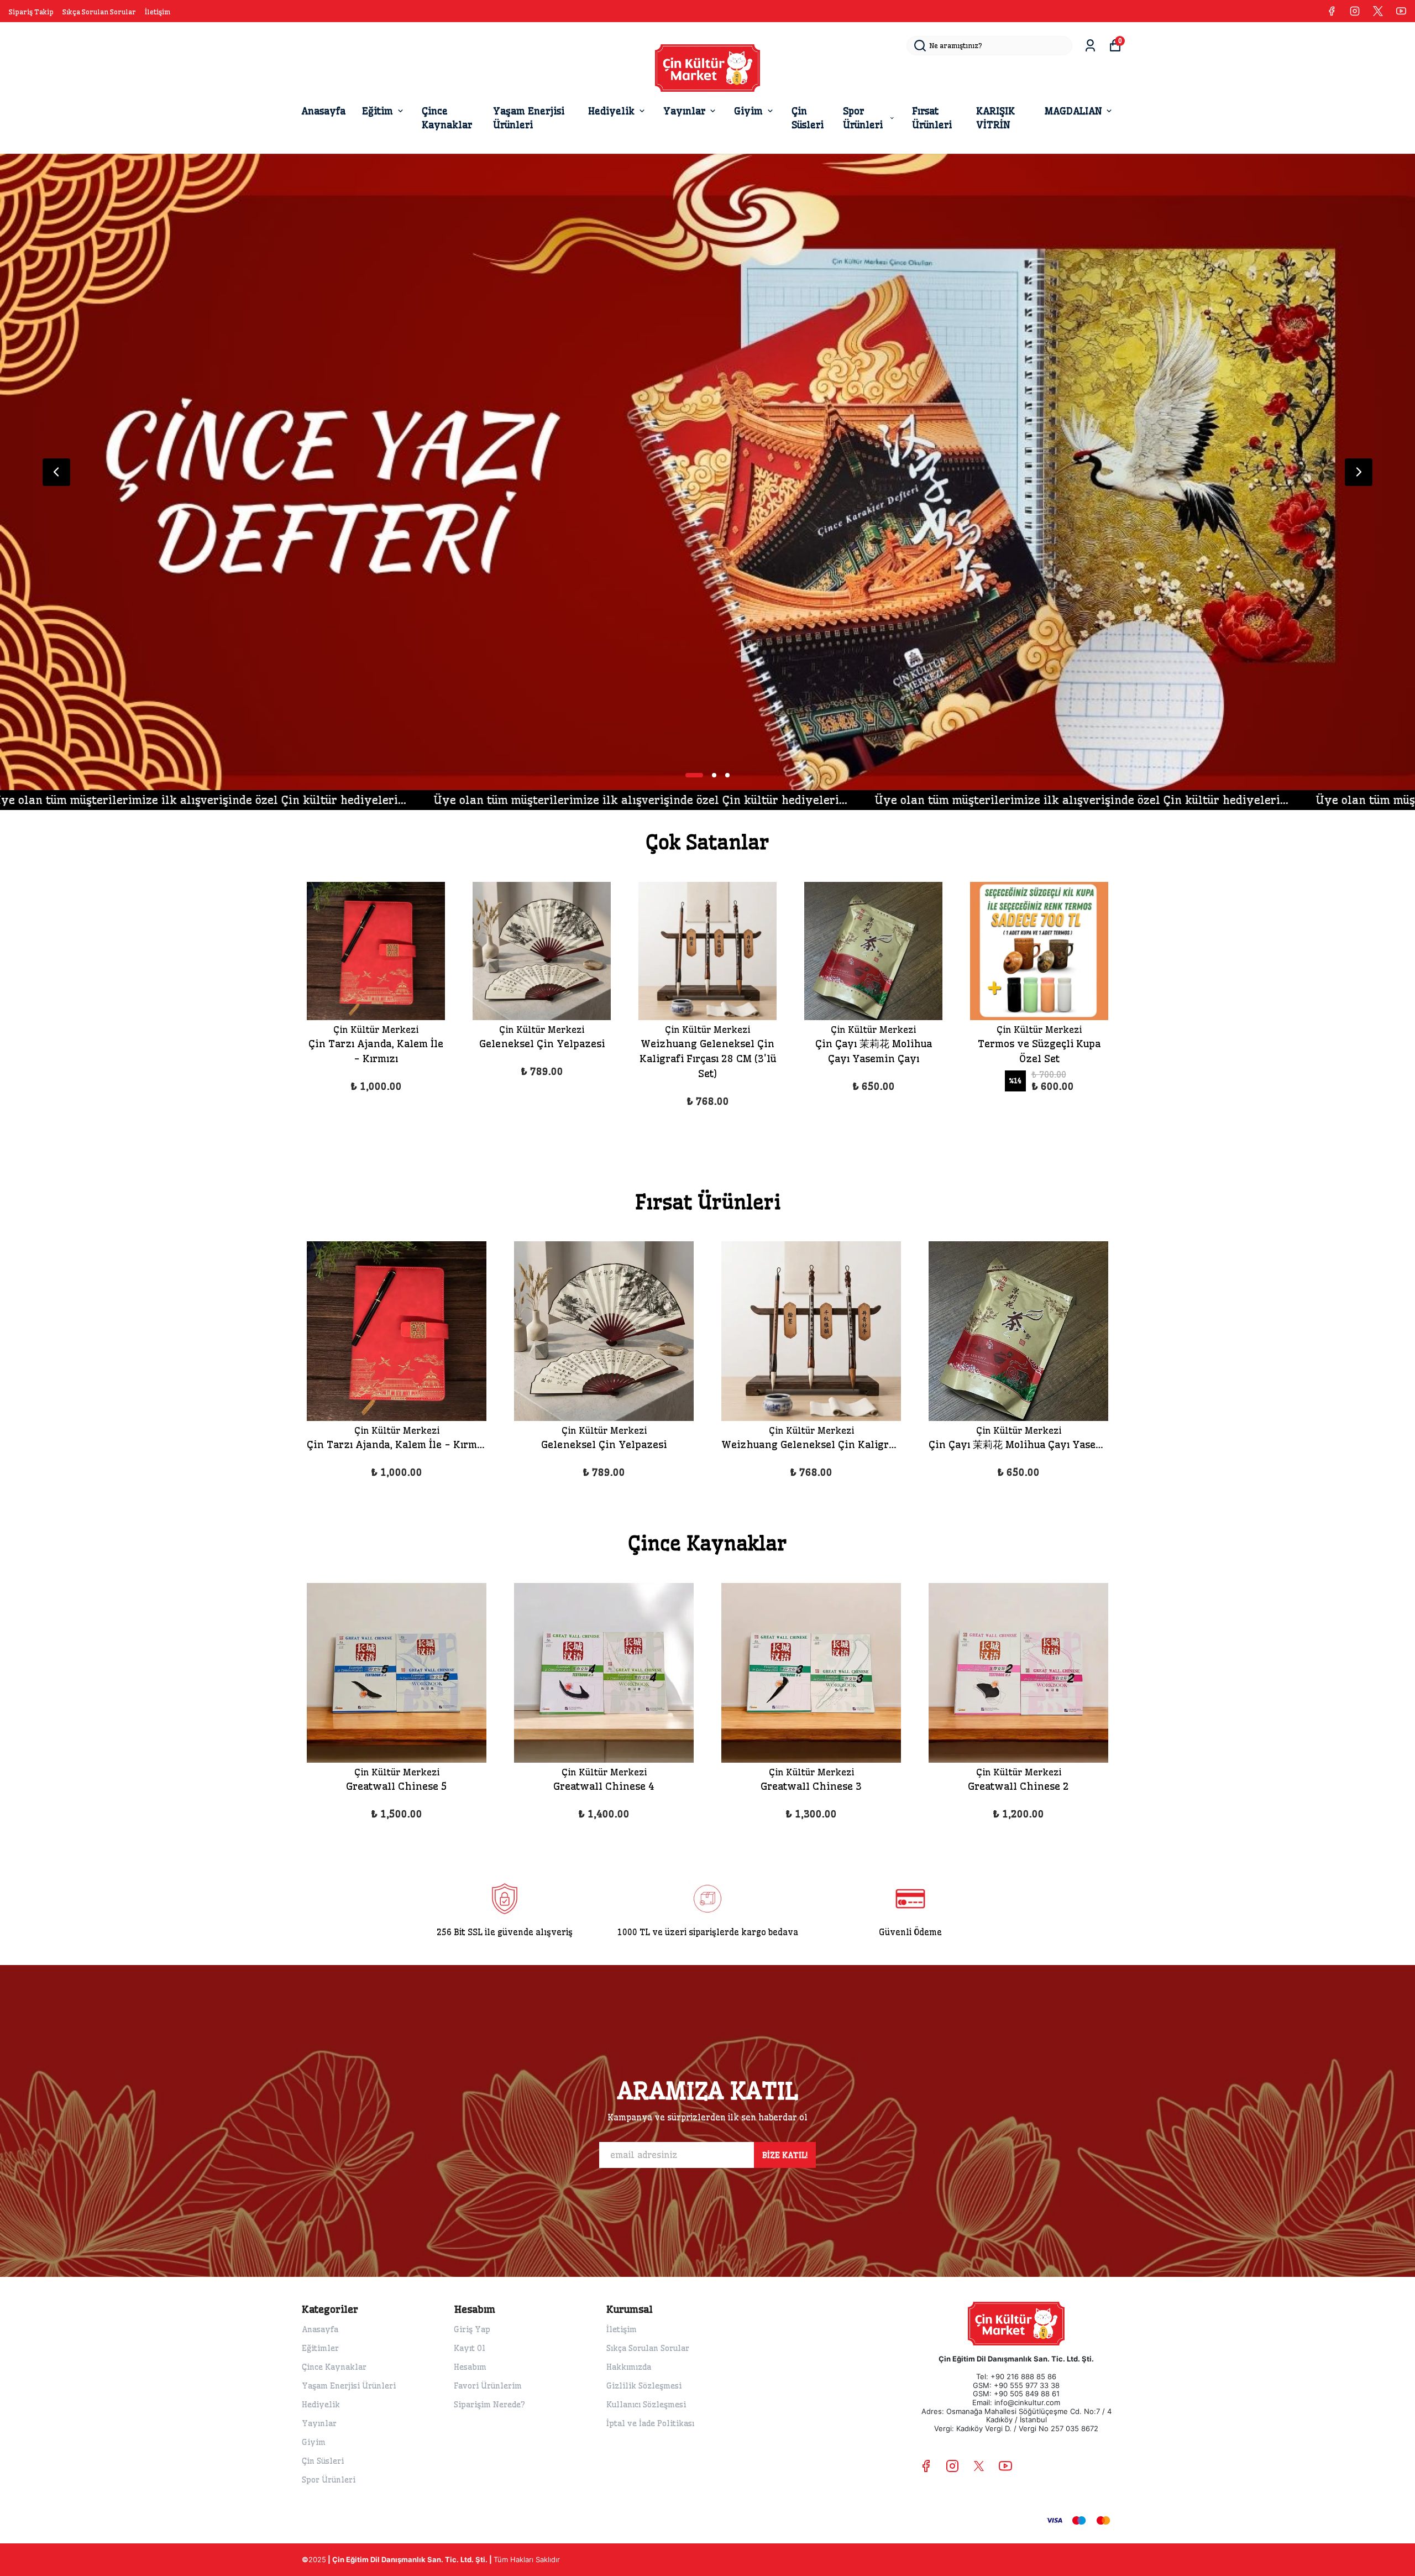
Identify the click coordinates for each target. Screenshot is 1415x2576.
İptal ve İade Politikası (650, 2423)
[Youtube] (1005, 2466)
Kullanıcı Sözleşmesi (646, 2405)
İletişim (158, 12)
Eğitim (378, 111)
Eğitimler (320, 2348)
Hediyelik (611, 111)
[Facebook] (926, 2466)
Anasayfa (323, 111)
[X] (979, 2466)
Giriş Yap (472, 2329)
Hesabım (470, 2367)
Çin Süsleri (808, 118)
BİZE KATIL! (785, 2155)
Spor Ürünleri (863, 118)
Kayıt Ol (470, 2348)
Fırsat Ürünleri (932, 118)
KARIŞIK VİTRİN (995, 118)
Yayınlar (684, 111)
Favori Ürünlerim (488, 2386)
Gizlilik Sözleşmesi (644, 2386)
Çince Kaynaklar (447, 118)
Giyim (748, 111)
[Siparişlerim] (1090, 46)
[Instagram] (952, 2466)
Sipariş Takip (31, 12)
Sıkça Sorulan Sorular (99, 12)
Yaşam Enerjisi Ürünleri (529, 118)
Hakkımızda (629, 2367)
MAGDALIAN (1073, 111)
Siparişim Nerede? (489, 2405)
